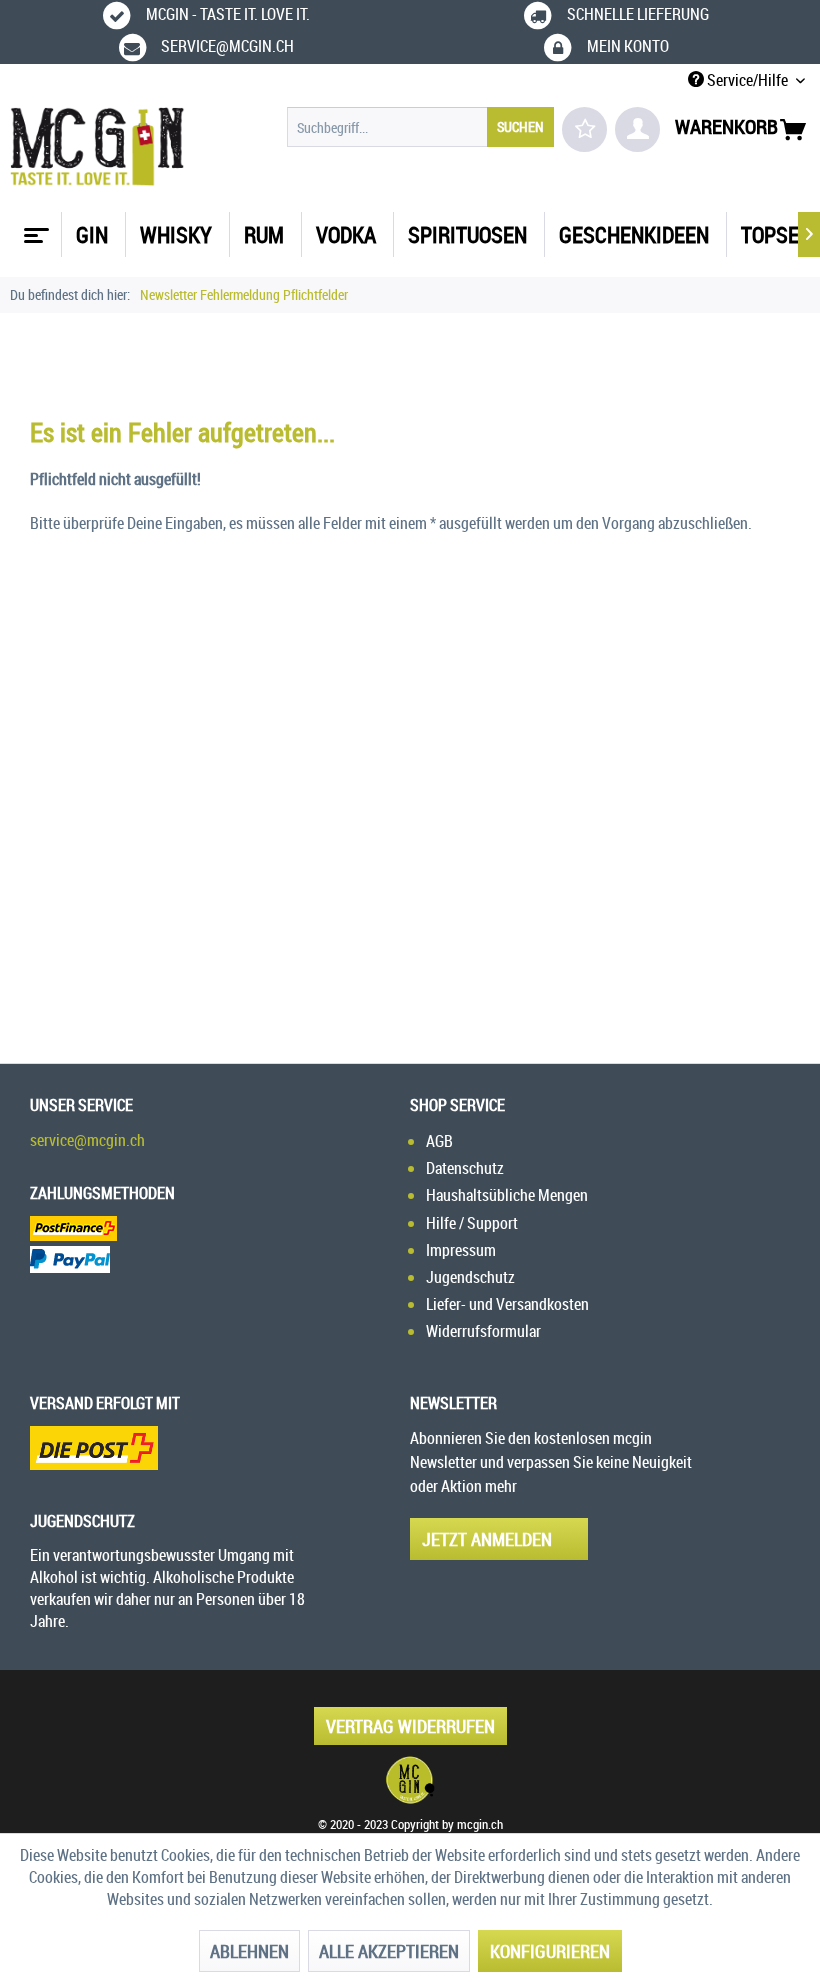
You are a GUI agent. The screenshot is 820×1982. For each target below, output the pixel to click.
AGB (439, 1141)
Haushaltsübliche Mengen (507, 1195)
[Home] (34, 228)
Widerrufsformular (483, 1331)
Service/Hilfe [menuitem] (747, 80)
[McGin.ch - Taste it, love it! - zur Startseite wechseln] (97, 147)
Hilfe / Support (472, 1223)
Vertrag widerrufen (410, 1726)
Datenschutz (465, 1168)
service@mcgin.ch (87, 1140)
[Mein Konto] (637, 129)
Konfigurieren (550, 1951)
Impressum (461, 1250)
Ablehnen (249, 1951)
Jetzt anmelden (487, 1539)
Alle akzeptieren (389, 1951)
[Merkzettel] (584, 129)
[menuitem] (420, 127)
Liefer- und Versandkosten (507, 1304)
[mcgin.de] (410, 1780)
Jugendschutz (470, 1277)
